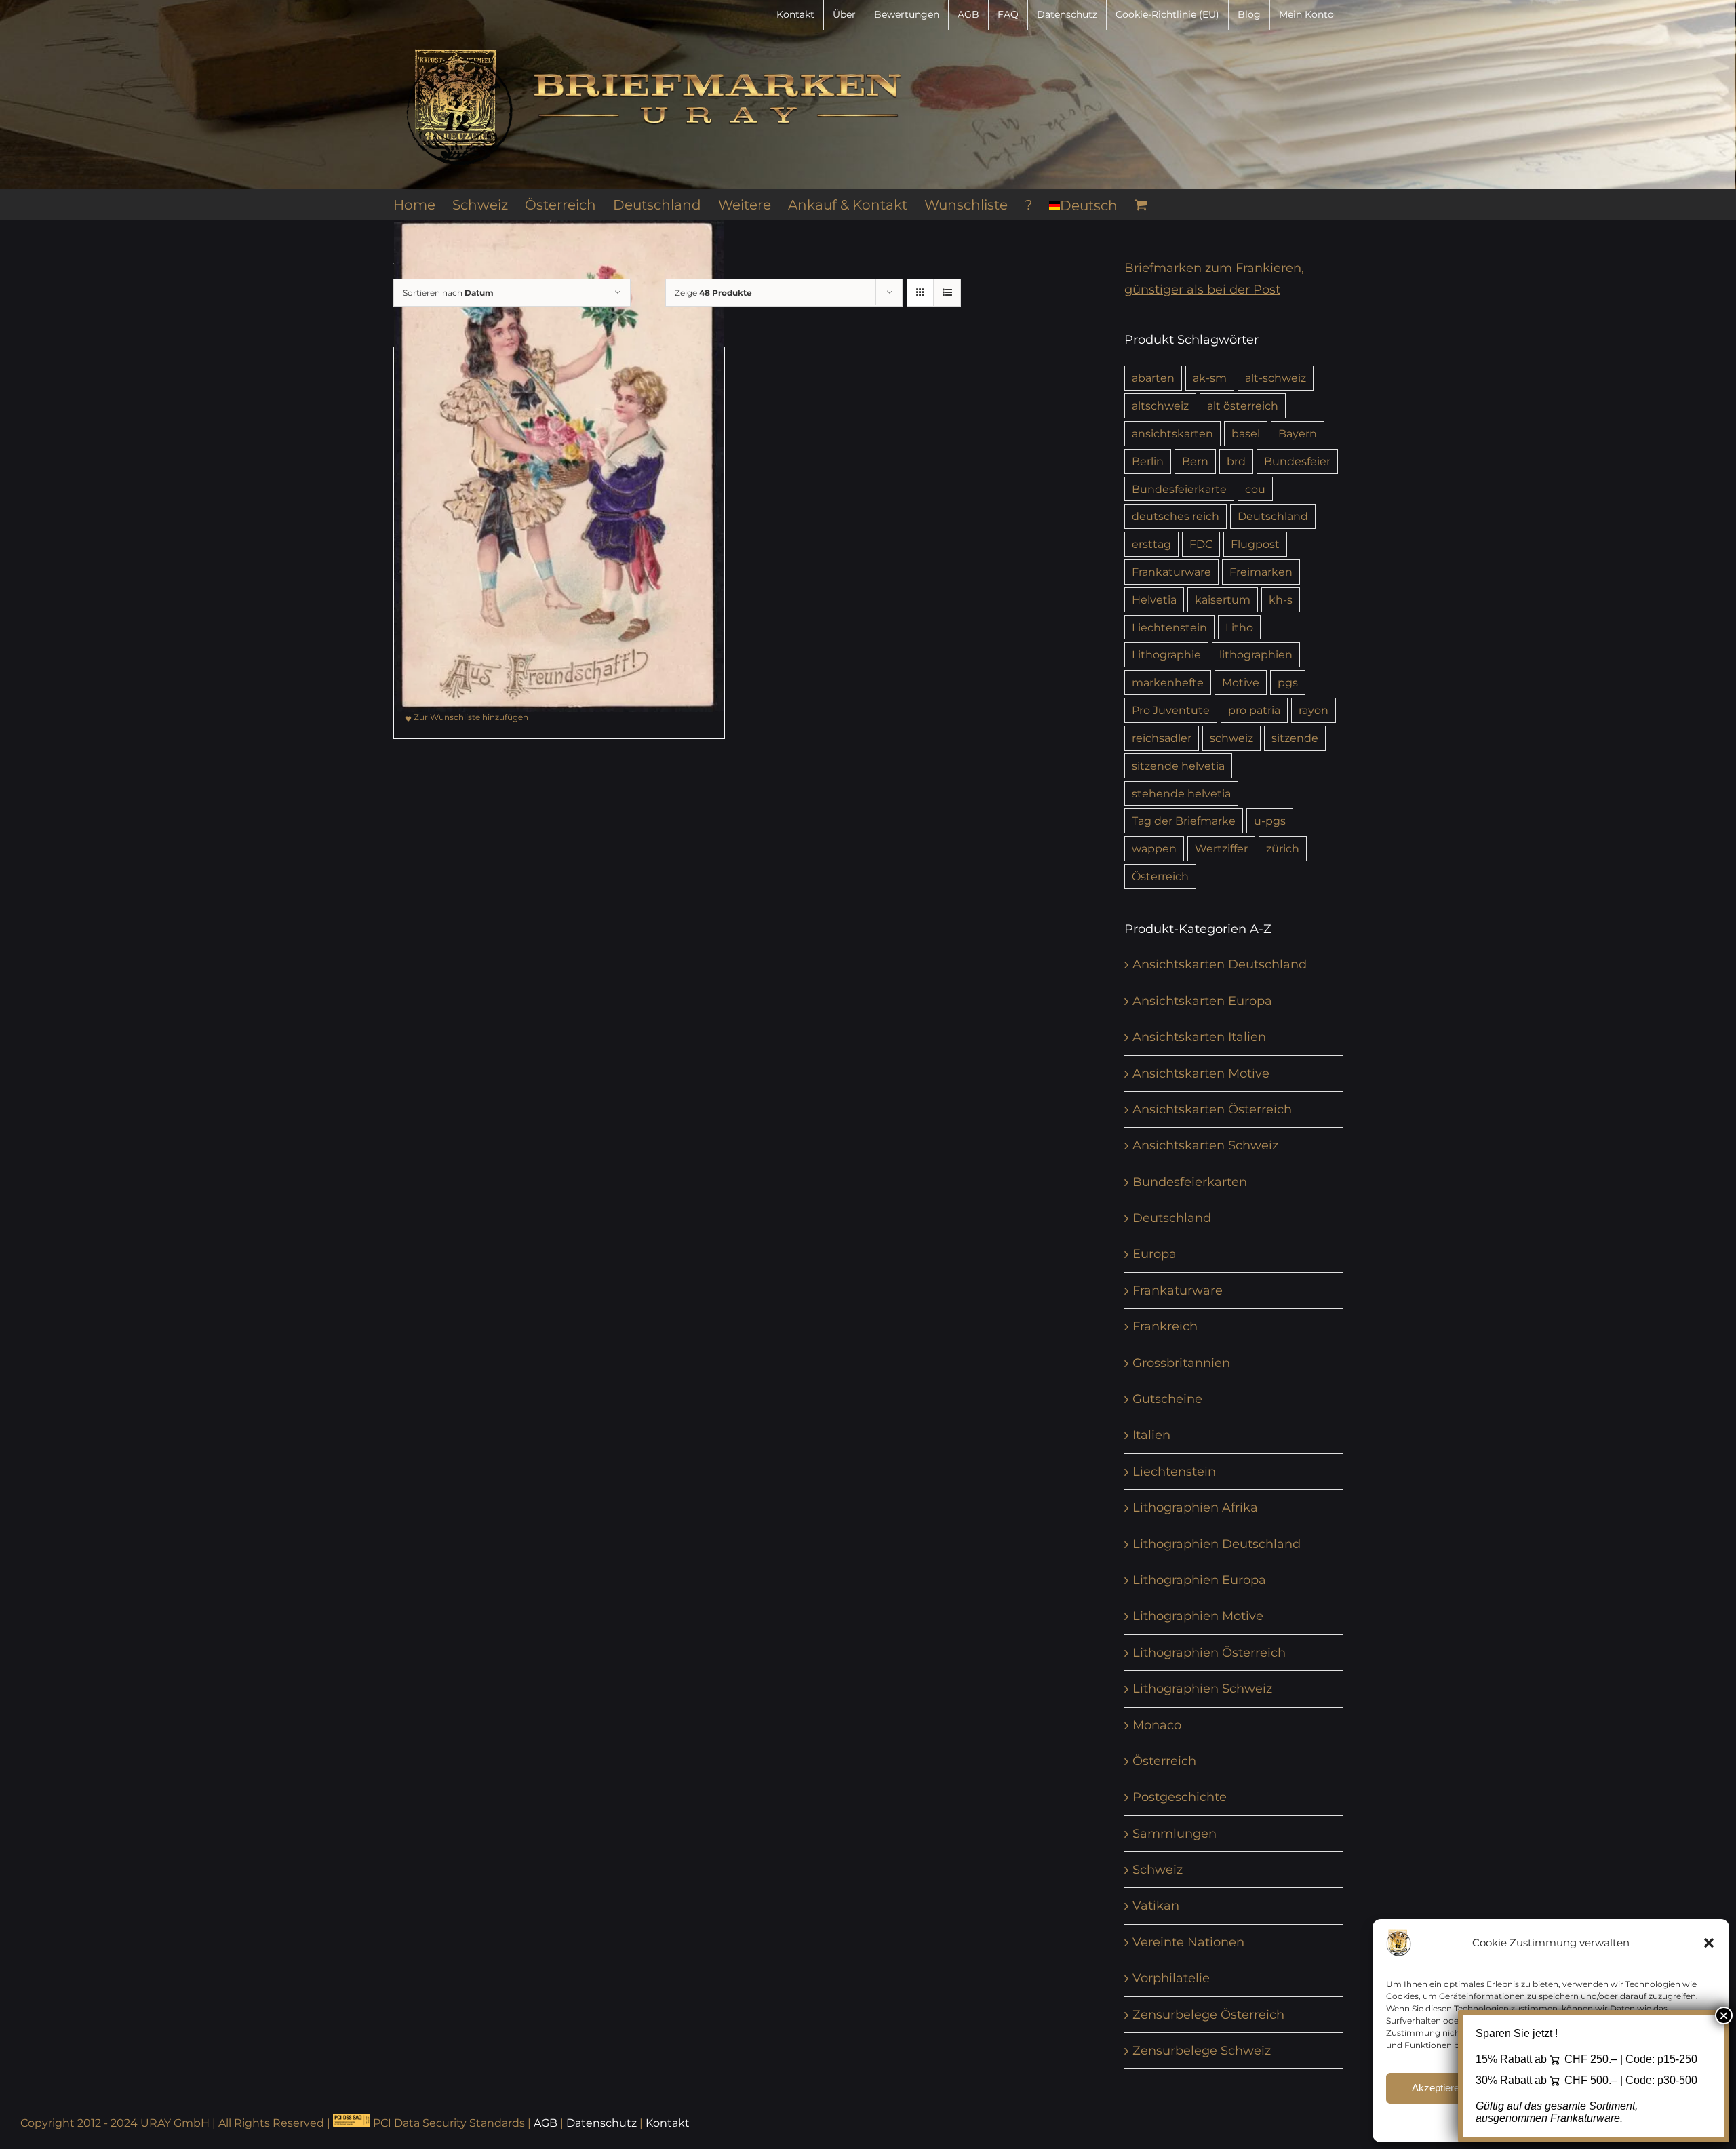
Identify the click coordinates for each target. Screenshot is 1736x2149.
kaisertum (1223, 599)
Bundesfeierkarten (1190, 1182)
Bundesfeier (1297, 461)
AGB (546, 2123)
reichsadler (1162, 738)
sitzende (1295, 738)
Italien (1151, 1435)
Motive (1241, 682)
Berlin (1148, 461)
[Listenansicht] (947, 293)
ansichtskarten (1172, 433)
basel (1246, 433)
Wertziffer (1221, 848)
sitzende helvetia (1178, 766)
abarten (1153, 378)
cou (1255, 489)
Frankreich (1165, 1326)
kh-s (1281, 599)
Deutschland (1273, 516)
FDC (1201, 544)
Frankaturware (1171, 572)
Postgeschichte (1180, 1797)
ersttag (1151, 544)
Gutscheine (1167, 1399)
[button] (1709, 1943)
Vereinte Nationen (1188, 1942)
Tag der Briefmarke (1184, 821)
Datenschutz (601, 2123)
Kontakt (668, 2123)
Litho (1239, 627)
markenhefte (1168, 682)
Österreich (1160, 876)
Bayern (1298, 433)
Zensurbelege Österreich (1208, 2015)
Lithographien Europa (1199, 1580)
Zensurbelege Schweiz (1202, 2051)
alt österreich (1243, 406)
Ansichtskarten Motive (1201, 1073)
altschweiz (1160, 406)
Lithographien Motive (1198, 1616)
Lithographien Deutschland (1217, 1544)
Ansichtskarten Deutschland (1220, 964)
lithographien (1256, 654)
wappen (1154, 848)
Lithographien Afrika (1195, 1507)
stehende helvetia (1181, 793)
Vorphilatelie (1171, 1978)
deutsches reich (1176, 516)
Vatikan (1156, 1906)
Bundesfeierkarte (1179, 489)
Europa (1155, 1254)
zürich (1283, 848)
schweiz (1231, 738)
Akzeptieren (1438, 2088)
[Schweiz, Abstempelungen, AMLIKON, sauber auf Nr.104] (559, 466)
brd (1236, 461)
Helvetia (1154, 599)
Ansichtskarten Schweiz (1205, 1145)
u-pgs (1270, 821)
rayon (1314, 710)
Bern (1195, 461)
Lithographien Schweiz (1202, 1689)
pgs (1288, 682)
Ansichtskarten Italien (1199, 1037)
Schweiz (1158, 1870)
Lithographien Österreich (1209, 1653)
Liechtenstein (1169, 627)
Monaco (1157, 1725)
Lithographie (1166, 654)
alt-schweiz (1276, 378)
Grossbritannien (1181, 1363)
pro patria (1254, 710)
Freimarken (1261, 572)
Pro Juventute (1171, 710)
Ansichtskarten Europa (1202, 1001)
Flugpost (1255, 544)
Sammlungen (1175, 1834)
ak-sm (1210, 378)
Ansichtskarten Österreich (1212, 1109)
